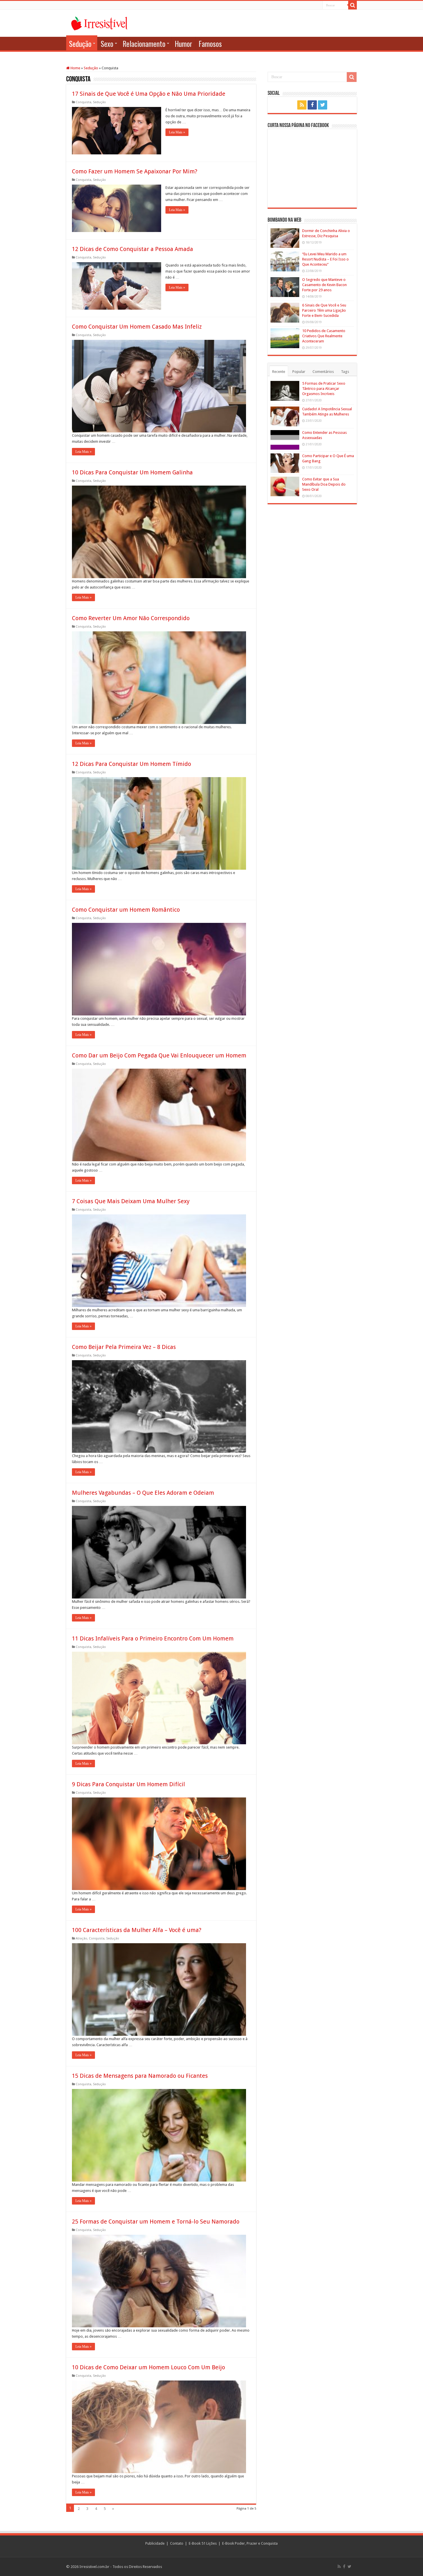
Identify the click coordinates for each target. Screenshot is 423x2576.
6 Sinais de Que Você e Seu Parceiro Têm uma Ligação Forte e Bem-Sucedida (324, 310)
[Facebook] (312, 105)
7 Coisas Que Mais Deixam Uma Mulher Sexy (131, 1201)
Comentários (323, 372)
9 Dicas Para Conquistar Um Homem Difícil (128, 1784)
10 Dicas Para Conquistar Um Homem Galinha (132, 472)
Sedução (80, 44)
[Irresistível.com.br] (99, 22)
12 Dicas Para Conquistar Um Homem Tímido (132, 764)
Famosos (210, 44)
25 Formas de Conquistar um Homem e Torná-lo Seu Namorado (156, 2222)
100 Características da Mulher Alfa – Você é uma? (137, 1930)
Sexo (107, 44)
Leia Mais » (177, 132)
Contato (177, 2543)
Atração (81, 1938)
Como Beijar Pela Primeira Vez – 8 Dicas (124, 1347)
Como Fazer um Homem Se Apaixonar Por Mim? (135, 171)
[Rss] (302, 105)
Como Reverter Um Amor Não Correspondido (131, 618)
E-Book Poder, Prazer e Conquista (250, 2543)
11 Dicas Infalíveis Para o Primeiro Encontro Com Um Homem (153, 1638)
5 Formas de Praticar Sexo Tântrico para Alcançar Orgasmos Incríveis (324, 389)
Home (75, 68)
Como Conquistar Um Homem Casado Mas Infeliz (137, 327)
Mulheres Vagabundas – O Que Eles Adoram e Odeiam (143, 1493)
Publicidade (155, 2543)
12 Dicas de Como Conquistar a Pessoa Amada (133, 249)
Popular (299, 372)
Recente (279, 372)
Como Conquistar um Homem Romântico (126, 910)
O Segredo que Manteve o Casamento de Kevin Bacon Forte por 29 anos (324, 285)
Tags (345, 372)
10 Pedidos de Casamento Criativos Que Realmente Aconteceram (324, 336)
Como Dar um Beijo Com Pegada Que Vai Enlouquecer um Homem (159, 1055)
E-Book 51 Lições (203, 2543)
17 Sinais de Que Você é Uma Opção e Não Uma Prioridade (149, 94)
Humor (183, 44)
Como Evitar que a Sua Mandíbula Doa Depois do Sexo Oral (324, 484)
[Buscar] (352, 5)
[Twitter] (323, 105)
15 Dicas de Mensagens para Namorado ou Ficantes (140, 2076)
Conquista (83, 102)
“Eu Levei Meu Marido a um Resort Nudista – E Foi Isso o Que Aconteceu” (325, 259)
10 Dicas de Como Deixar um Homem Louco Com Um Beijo (148, 2367)
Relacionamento (144, 44)
